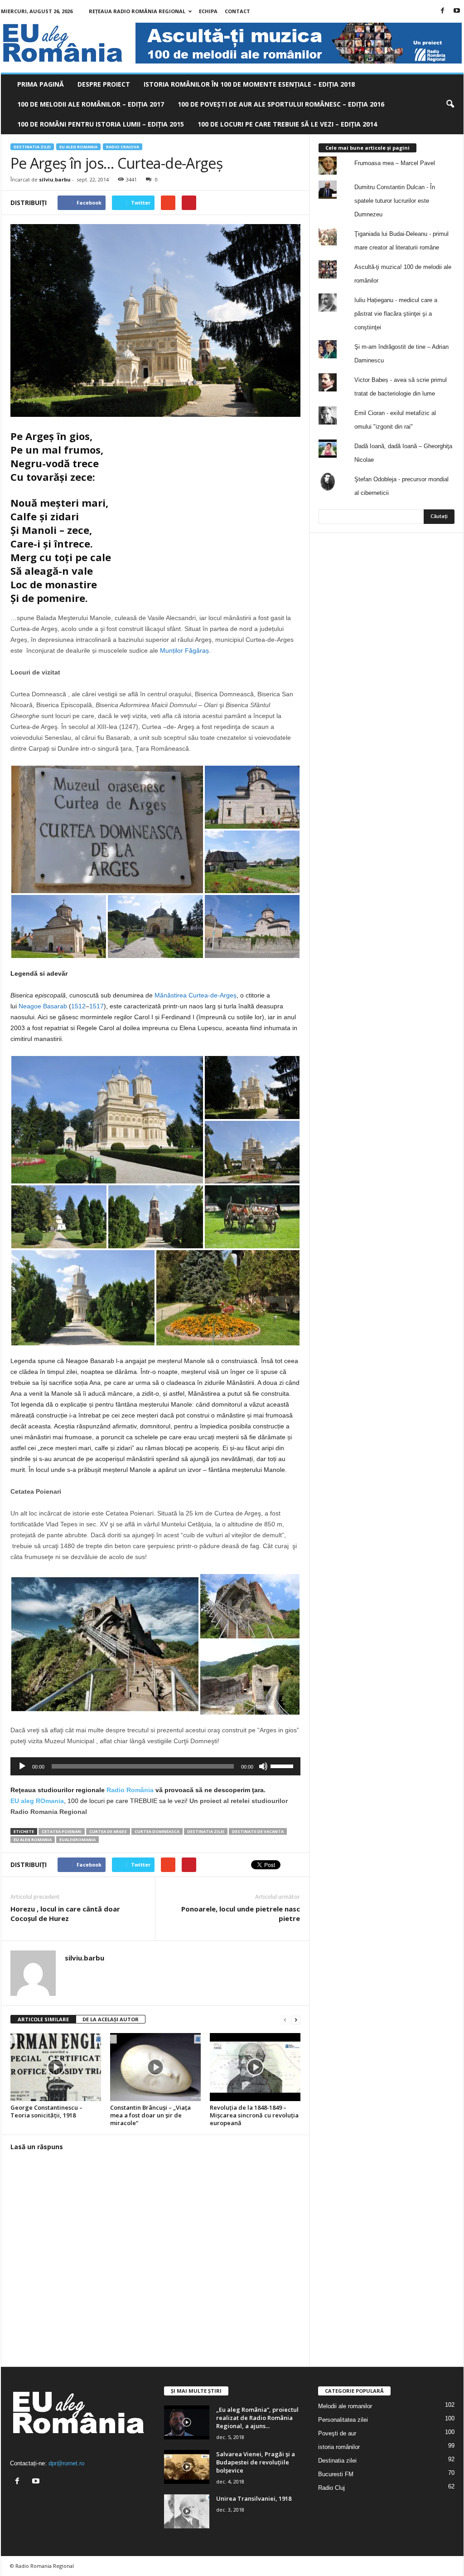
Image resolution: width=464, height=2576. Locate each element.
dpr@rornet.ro (66, 2463)
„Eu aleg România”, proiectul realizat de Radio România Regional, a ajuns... (257, 2418)
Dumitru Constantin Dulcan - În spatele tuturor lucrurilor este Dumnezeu (395, 201)
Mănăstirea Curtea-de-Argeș (196, 995)
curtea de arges (108, 1831)
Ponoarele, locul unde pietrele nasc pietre (241, 1914)
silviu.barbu (55, 179)
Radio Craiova (123, 147)
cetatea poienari (62, 1831)
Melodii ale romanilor (345, 2406)
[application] (155, 1766)
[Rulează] (22, 1766)
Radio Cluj (331, 2488)
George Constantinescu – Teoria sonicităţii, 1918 (46, 2111)
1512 (78, 1006)
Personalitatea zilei (343, 2420)
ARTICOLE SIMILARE (43, 2019)
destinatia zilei (206, 1831)
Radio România (130, 1790)
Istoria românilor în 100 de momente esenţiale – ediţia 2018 (249, 84)
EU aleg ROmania (78, 147)
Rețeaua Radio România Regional (137, 11)
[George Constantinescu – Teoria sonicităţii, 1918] (56, 2067)
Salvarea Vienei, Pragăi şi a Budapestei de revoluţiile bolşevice (256, 2462)
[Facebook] (443, 11)
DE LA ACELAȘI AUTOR (111, 2019)
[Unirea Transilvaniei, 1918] (187, 2511)
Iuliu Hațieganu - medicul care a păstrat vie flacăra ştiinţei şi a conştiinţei (396, 314)
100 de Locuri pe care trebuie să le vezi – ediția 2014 (287, 124)
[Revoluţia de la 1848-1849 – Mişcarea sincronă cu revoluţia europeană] (255, 2067)
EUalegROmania (77, 1840)
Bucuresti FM (336, 2474)
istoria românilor (339, 2447)
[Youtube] (457, 11)
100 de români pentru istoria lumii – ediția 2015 (101, 124)
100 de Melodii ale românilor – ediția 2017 (91, 104)
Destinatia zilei (32, 147)
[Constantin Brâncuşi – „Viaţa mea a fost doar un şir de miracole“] (155, 2067)
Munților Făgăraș (184, 650)
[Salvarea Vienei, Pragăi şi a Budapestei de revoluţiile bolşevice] (187, 2467)
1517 (97, 1006)
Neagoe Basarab (43, 1006)
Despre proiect (104, 84)
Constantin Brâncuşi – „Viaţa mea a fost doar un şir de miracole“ (150, 2115)
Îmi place (435, 564)
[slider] (283, 1765)
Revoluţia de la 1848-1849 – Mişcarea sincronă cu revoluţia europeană (254, 2115)
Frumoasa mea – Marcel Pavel (395, 163)
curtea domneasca (157, 1831)
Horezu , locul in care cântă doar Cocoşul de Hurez (65, 1914)
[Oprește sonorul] (263, 1766)
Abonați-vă (432, 592)
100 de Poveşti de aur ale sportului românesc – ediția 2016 (281, 104)
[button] (450, 104)
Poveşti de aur (337, 2433)
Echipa (208, 11)
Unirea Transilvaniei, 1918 (254, 2498)
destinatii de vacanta (258, 1831)
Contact (237, 11)
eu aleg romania (33, 1840)
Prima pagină (41, 84)
